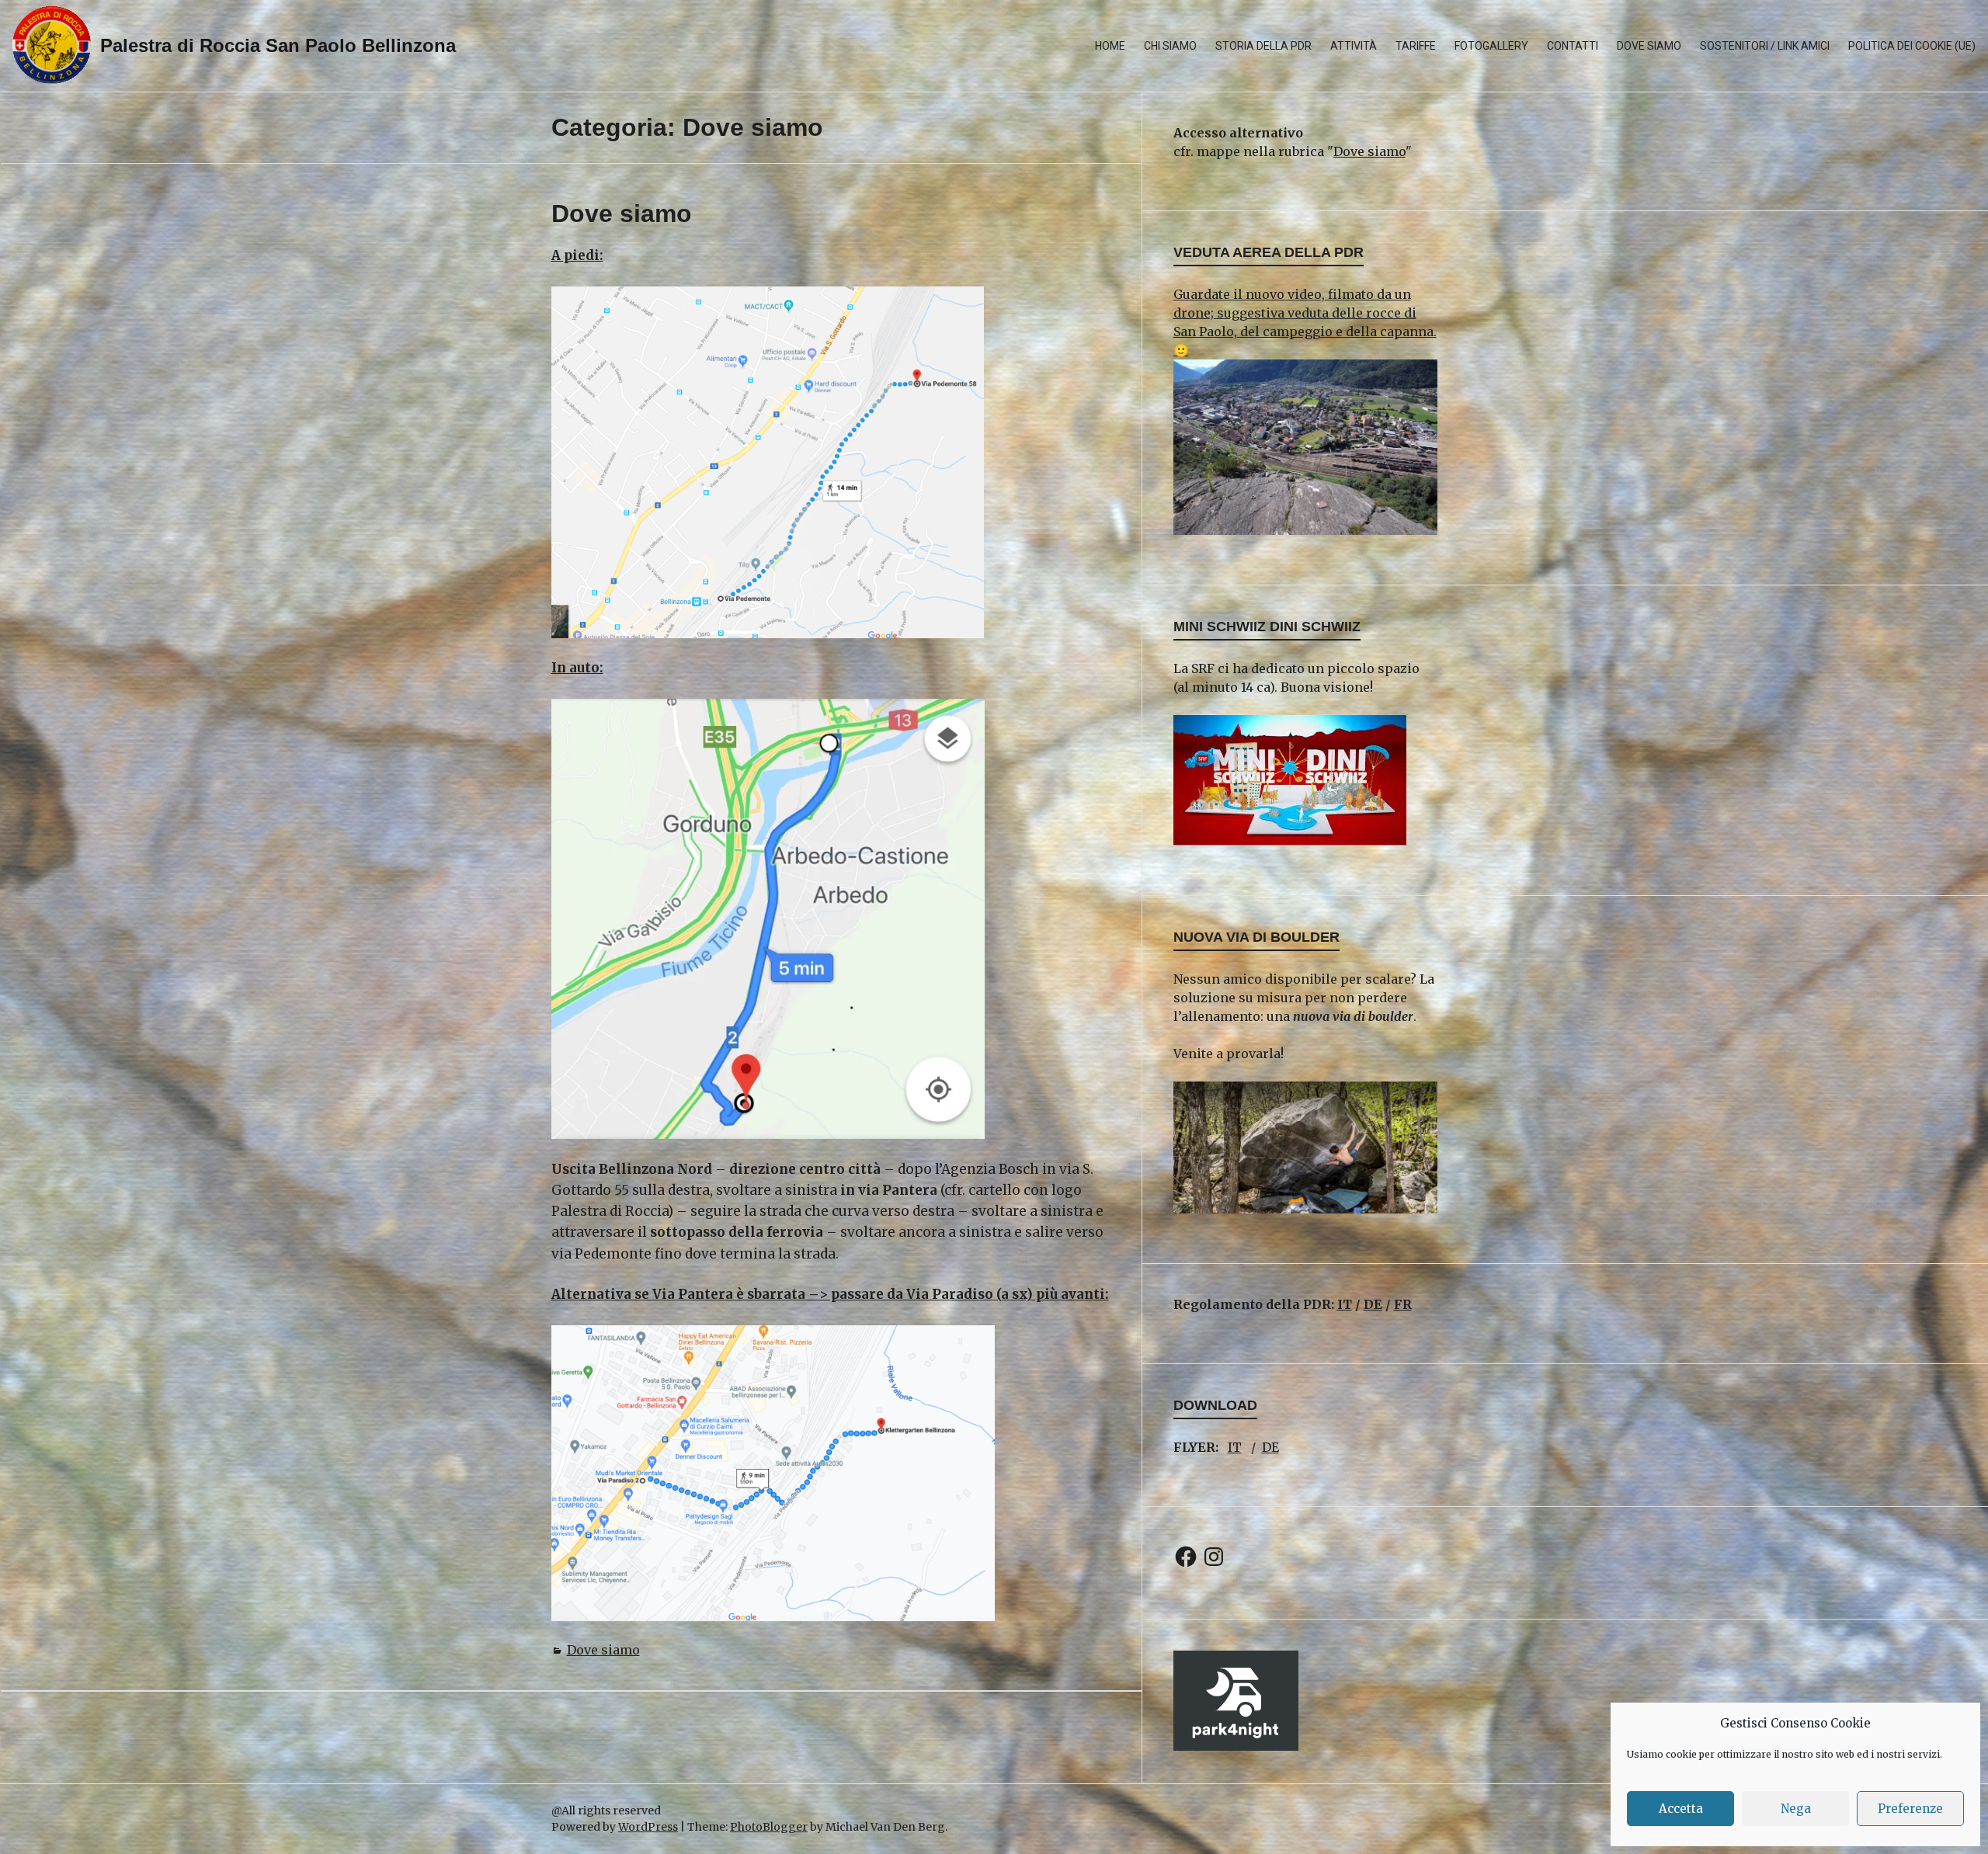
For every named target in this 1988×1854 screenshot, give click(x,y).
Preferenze (1910, 1809)
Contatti (1573, 46)
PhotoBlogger (769, 1827)
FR (1403, 1304)
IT (1345, 1304)
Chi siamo (1170, 46)
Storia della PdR (1263, 46)
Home (1110, 46)
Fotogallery (1491, 46)
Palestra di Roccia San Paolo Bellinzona (278, 45)
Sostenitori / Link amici (1765, 46)
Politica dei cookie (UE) (1912, 46)
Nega (1796, 1809)
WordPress (648, 1827)
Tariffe (1416, 46)
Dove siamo (1649, 46)
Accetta (1681, 1809)
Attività (1354, 46)
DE (1373, 1304)
